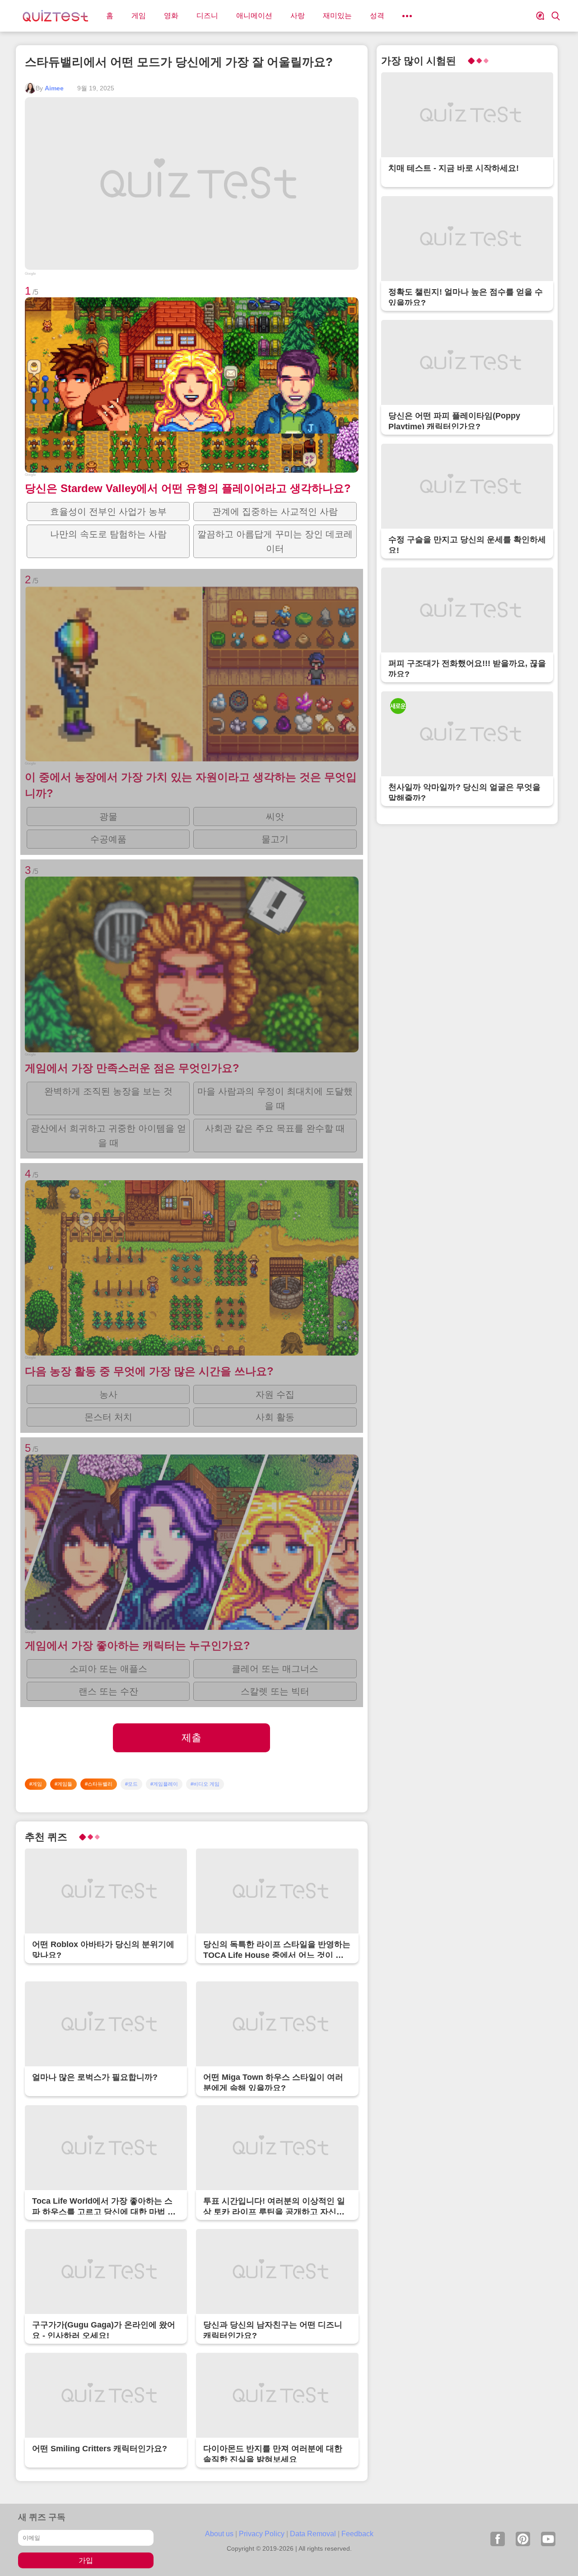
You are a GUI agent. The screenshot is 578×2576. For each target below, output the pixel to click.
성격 (377, 16)
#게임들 (63, 1784)
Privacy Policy (262, 2534)
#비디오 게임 (205, 1784)
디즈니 (207, 16)
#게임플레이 (164, 1784)
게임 (139, 16)
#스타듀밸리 (99, 1784)
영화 (171, 16)
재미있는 (337, 16)
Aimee (54, 88)
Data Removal (313, 2534)
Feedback (357, 2534)
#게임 (36, 1784)
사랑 (298, 16)
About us (219, 2534)
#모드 (131, 1784)
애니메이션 (254, 16)
